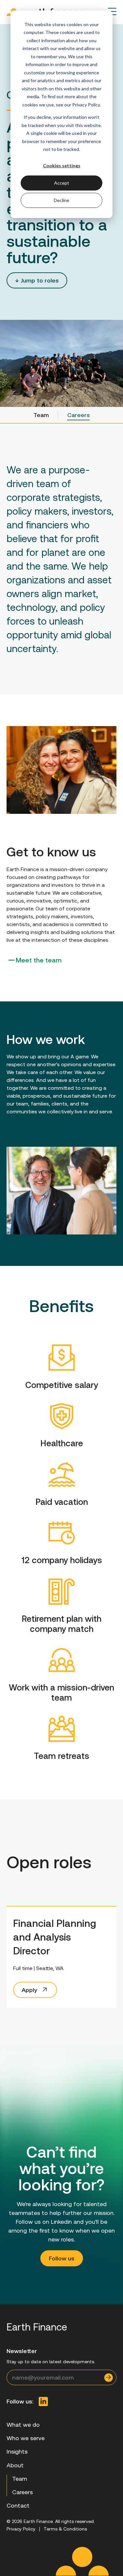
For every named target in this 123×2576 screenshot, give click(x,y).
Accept (62, 183)
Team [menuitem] (41, 415)
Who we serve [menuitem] (26, 2438)
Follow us (62, 2258)
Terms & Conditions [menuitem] (65, 2529)
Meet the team (39, 960)
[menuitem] (43, 2402)
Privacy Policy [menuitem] (21, 2529)
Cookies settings (62, 165)
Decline (61, 200)
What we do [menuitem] (23, 2425)
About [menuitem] (15, 2465)
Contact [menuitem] (18, 2505)
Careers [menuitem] (79, 415)
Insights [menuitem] (17, 2451)
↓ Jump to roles (37, 280)
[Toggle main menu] (112, 11)
